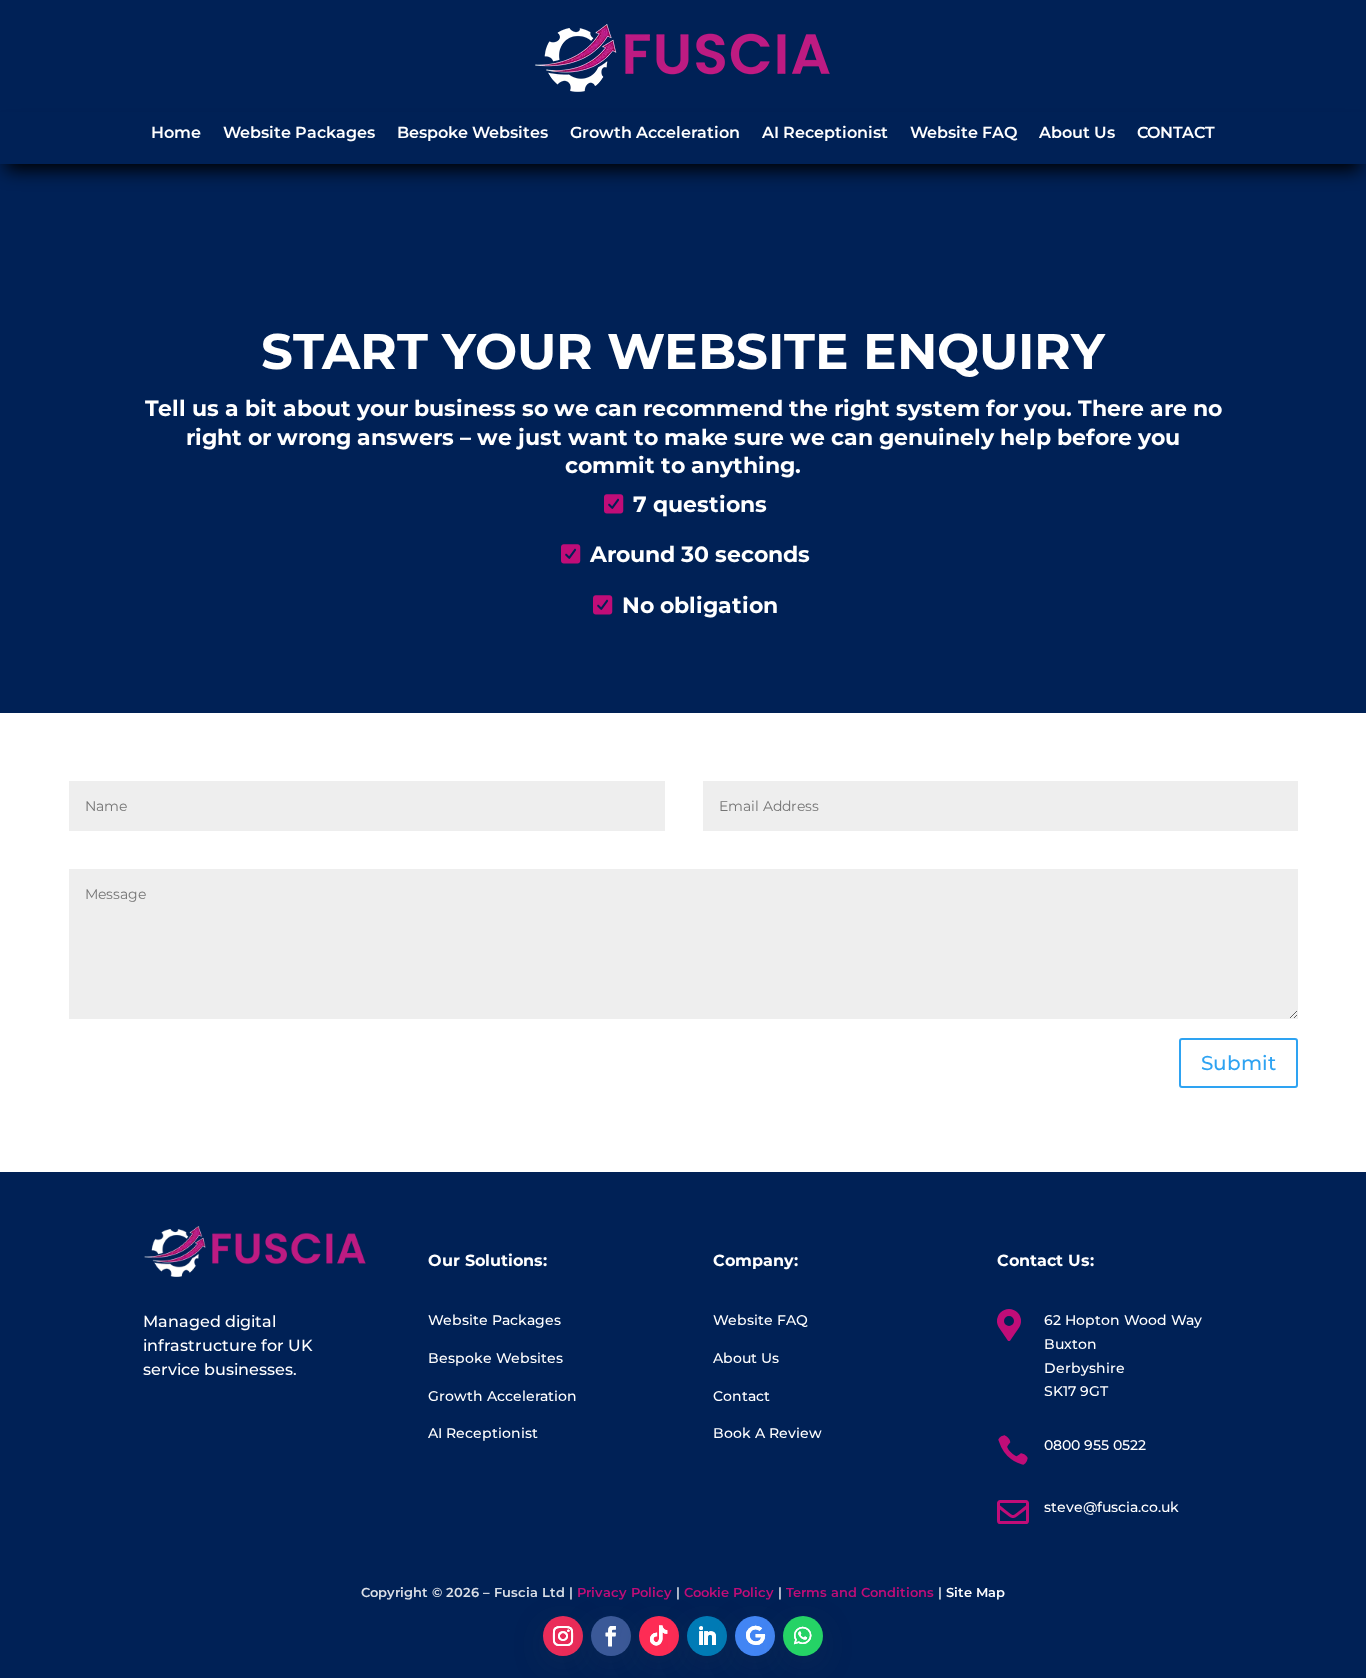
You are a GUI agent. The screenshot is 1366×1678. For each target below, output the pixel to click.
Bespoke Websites (472, 134)
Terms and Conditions (860, 1592)
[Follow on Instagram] (563, 1636)
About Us (1077, 134)
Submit (1238, 1063)
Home (176, 134)
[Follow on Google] (755, 1636)
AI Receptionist (825, 134)
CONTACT (1176, 134)
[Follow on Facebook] (611, 1636)
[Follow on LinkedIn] (707, 1636)
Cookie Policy (729, 1592)
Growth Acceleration (655, 134)
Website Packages (299, 134)
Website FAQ (963, 134)
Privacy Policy (624, 1592)
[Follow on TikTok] (659, 1636)
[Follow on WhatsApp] (803, 1636)
